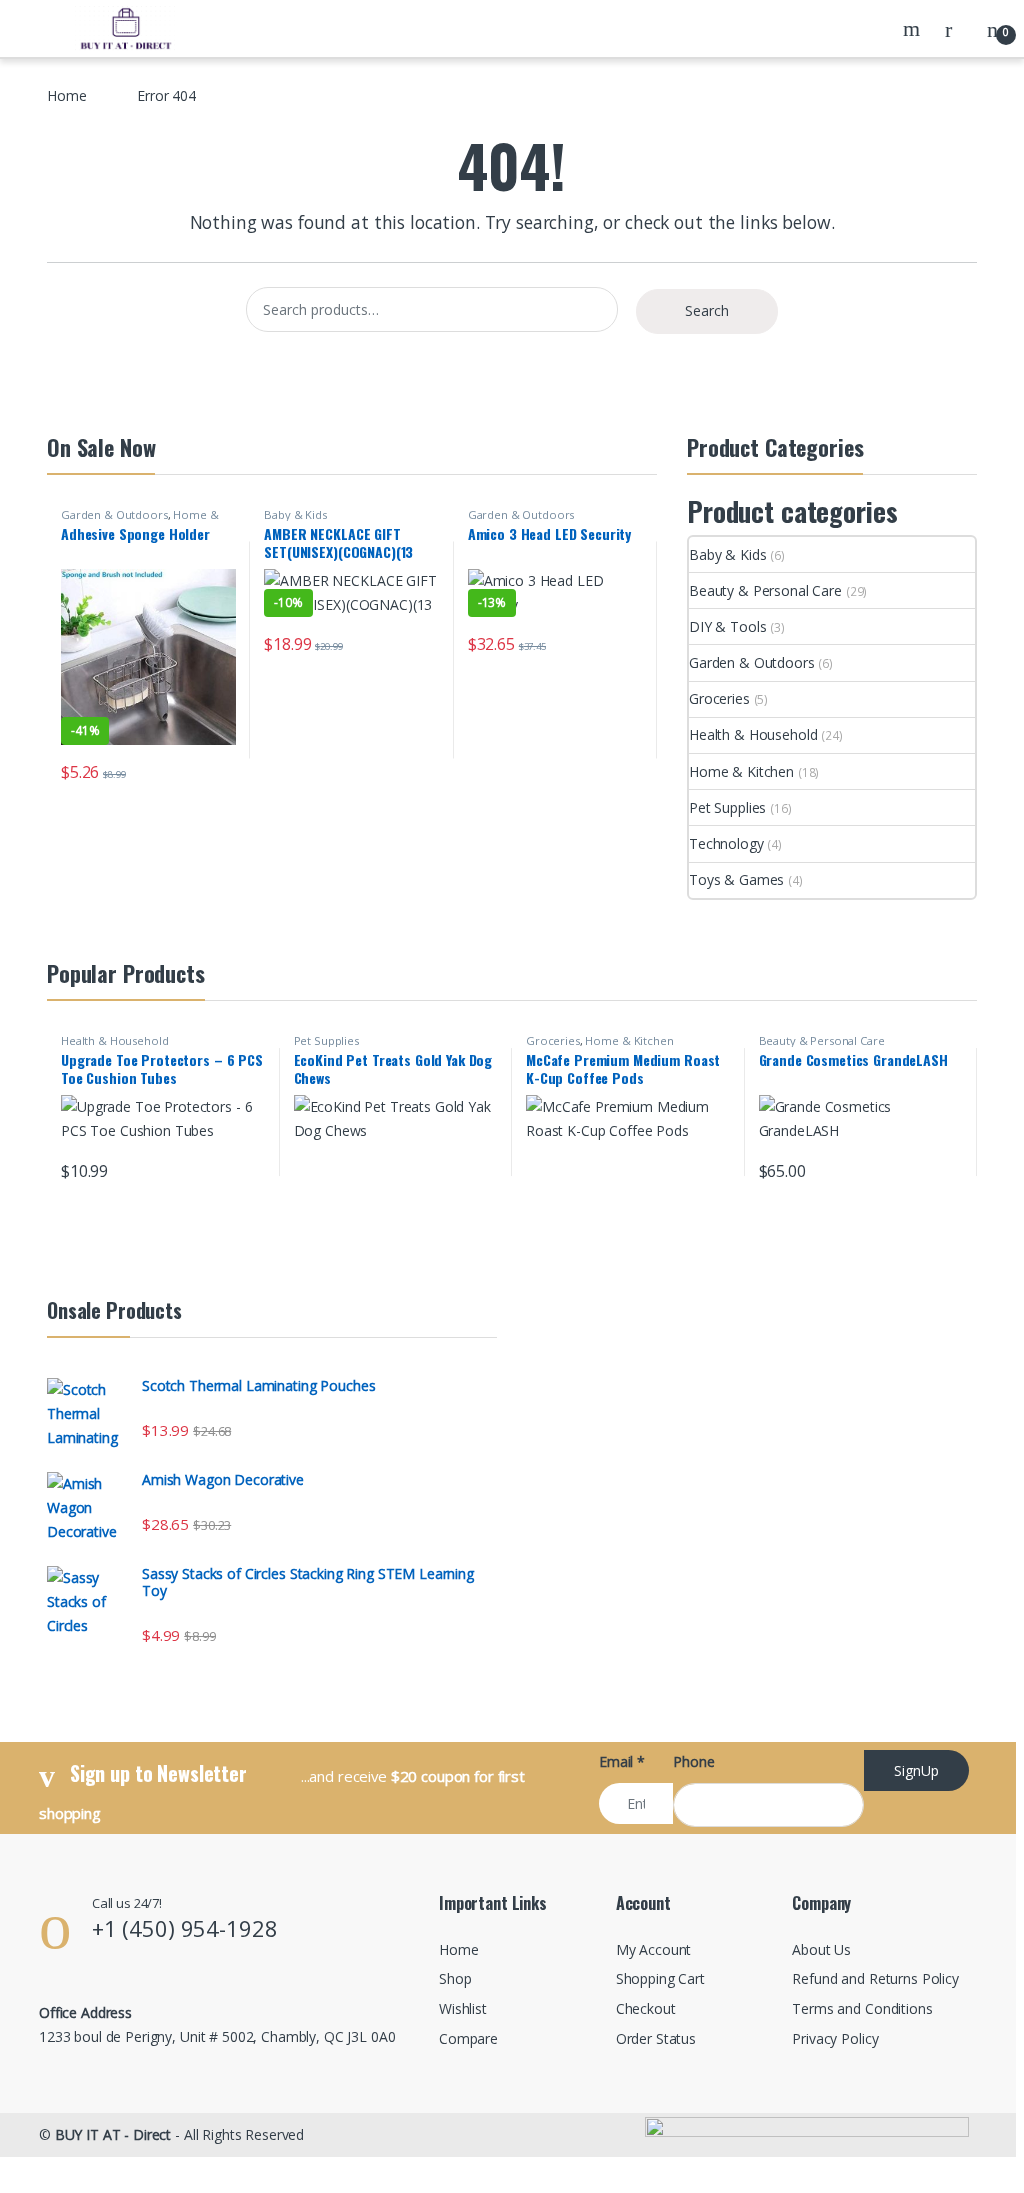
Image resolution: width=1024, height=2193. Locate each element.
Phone (693, 1762)
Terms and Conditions (862, 2008)
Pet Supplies (727, 807)
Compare (468, 2038)
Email (622, 1762)
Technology (726, 843)
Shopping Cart (660, 1978)
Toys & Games (736, 879)
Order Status (656, 2038)
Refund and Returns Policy (875, 1978)
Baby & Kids (295, 514)
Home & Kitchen (741, 771)
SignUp (916, 1770)
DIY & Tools (727, 626)
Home (66, 95)
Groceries (719, 698)
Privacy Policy (835, 2038)
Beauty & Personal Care (765, 590)
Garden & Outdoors (114, 514)
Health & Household (753, 734)
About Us (821, 1949)
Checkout (646, 2008)
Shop (455, 1978)
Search (914, 29)
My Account (654, 1949)
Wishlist (463, 2008)
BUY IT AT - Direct (113, 2134)
